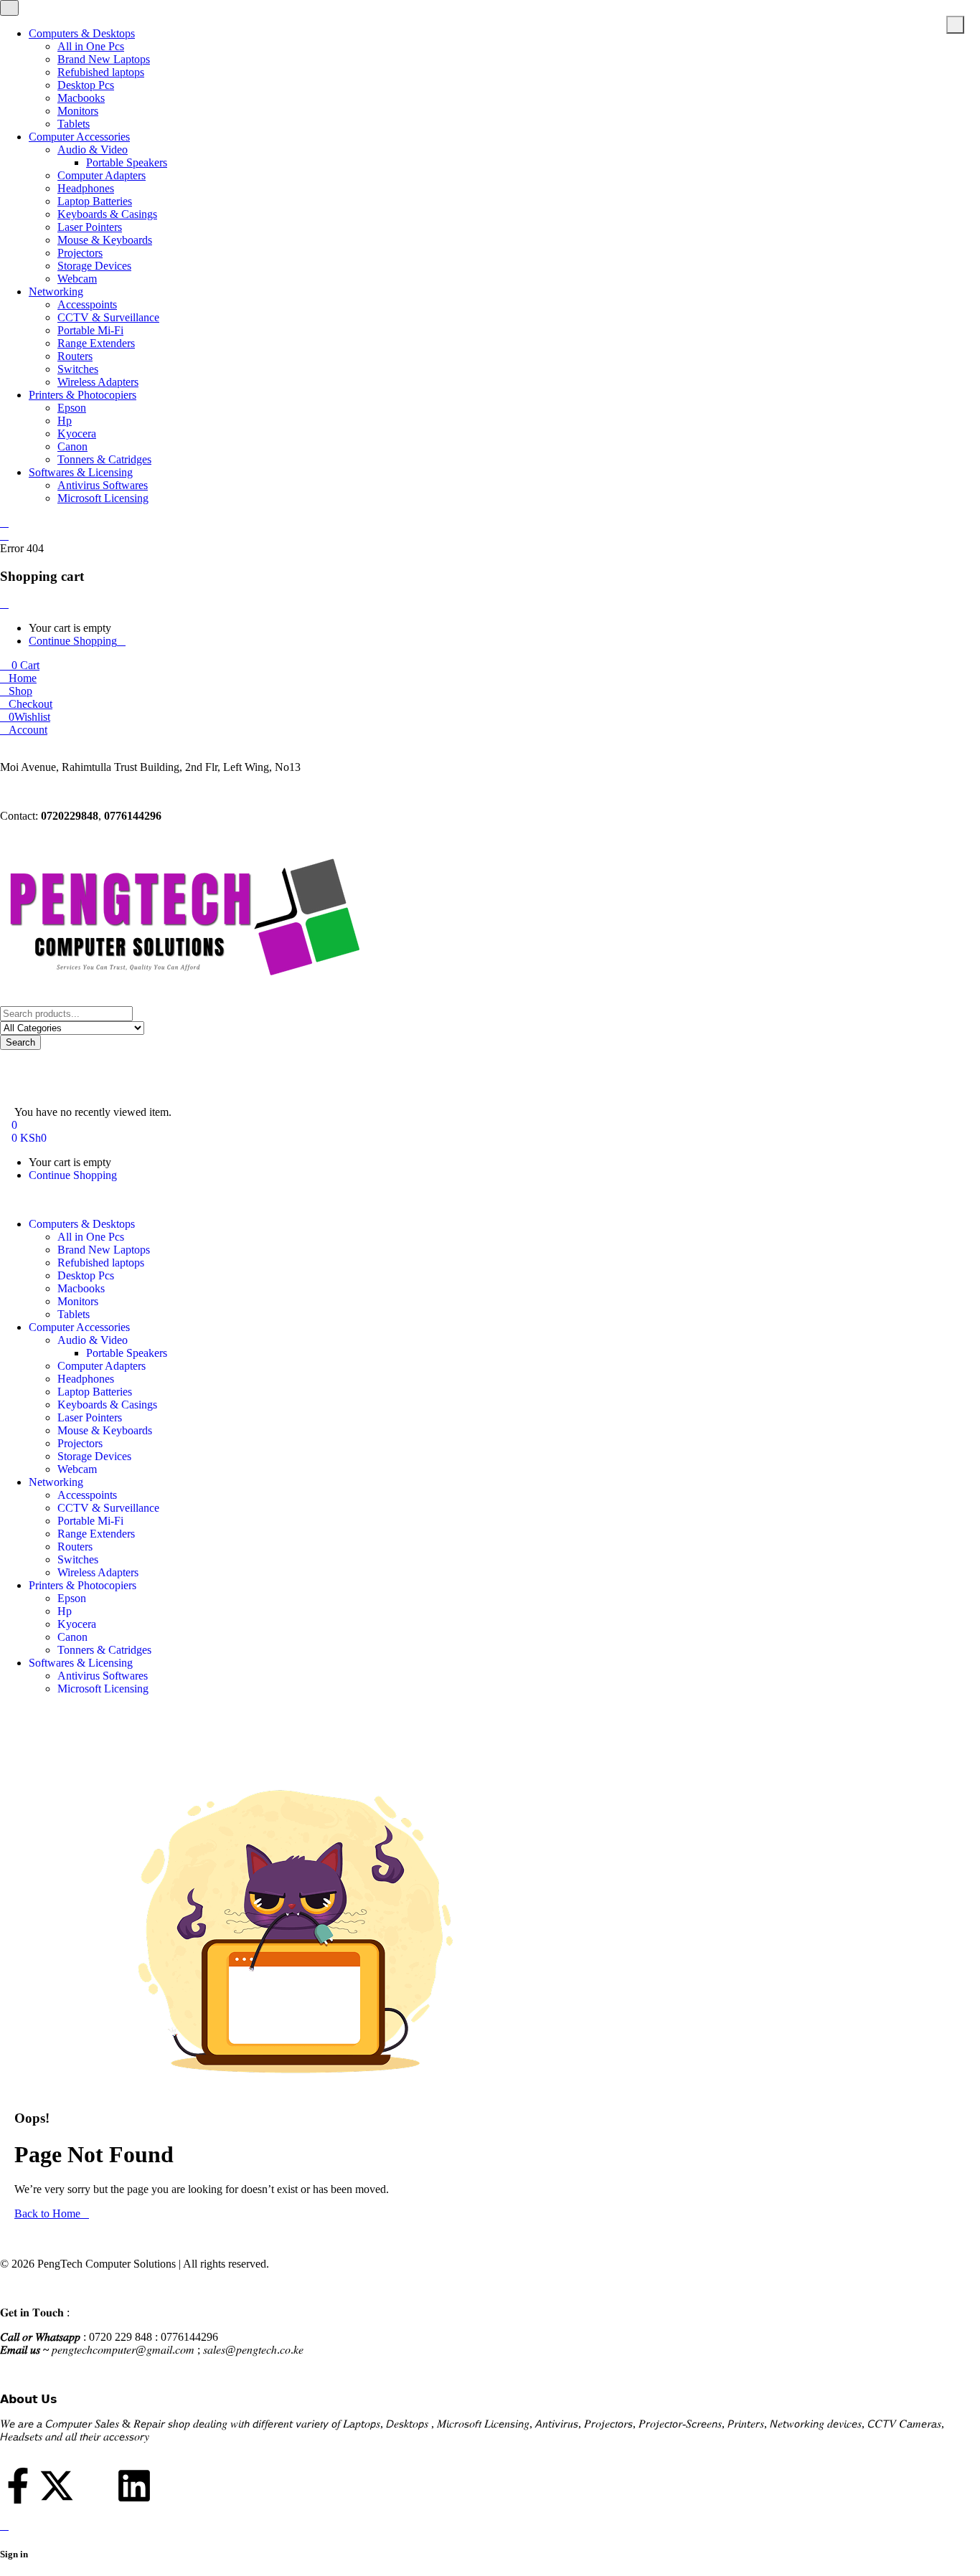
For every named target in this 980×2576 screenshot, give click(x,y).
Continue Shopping (73, 641)
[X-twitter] (57, 2486)
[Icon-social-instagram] (95, 2486)
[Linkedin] (134, 2486)
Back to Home (47, 2213)
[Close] (4, 603)
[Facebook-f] (18, 2486)
